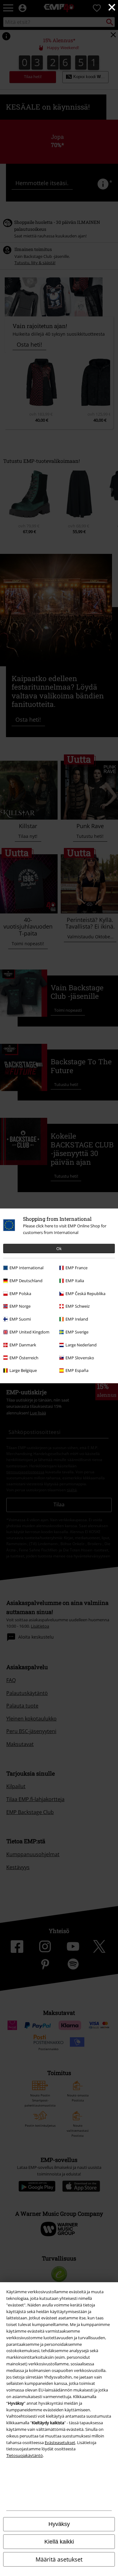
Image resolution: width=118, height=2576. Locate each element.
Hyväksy (59, 2524)
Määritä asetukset (59, 2559)
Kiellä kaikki (59, 2542)
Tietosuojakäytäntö (25, 2455)
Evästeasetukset (60, 2442)
